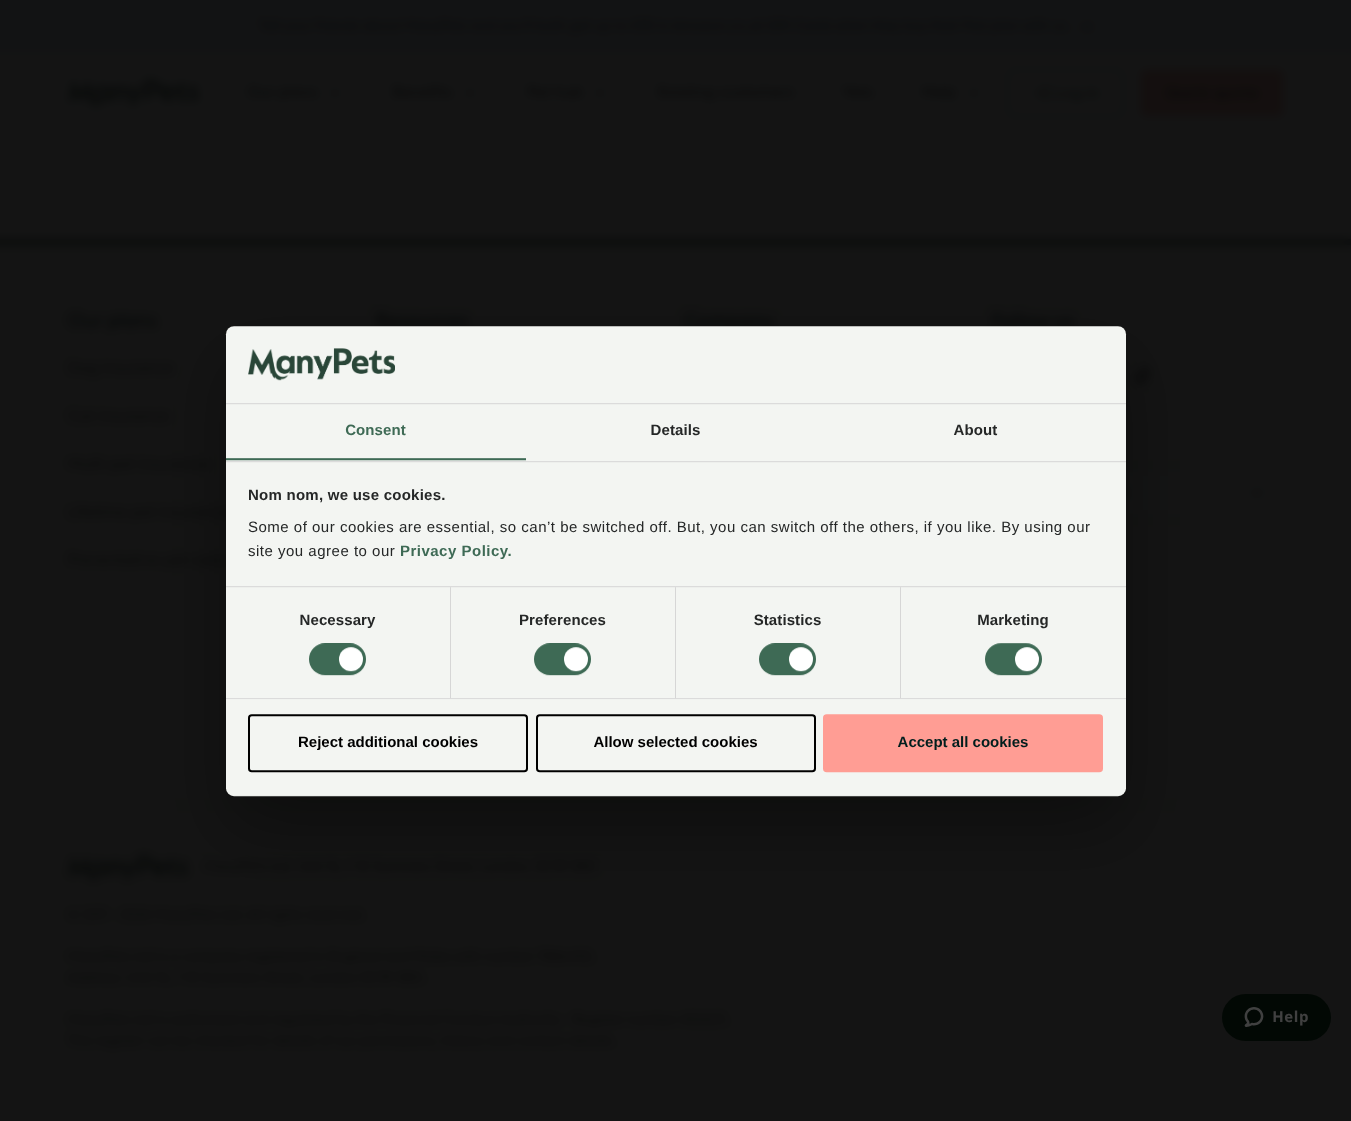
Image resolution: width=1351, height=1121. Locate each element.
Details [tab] (676, 430)
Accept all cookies (963, 742)
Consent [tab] (375, 430)
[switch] (562, 659)
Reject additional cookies (388, 742)
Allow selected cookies (675, 742)
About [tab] (976, 430)
